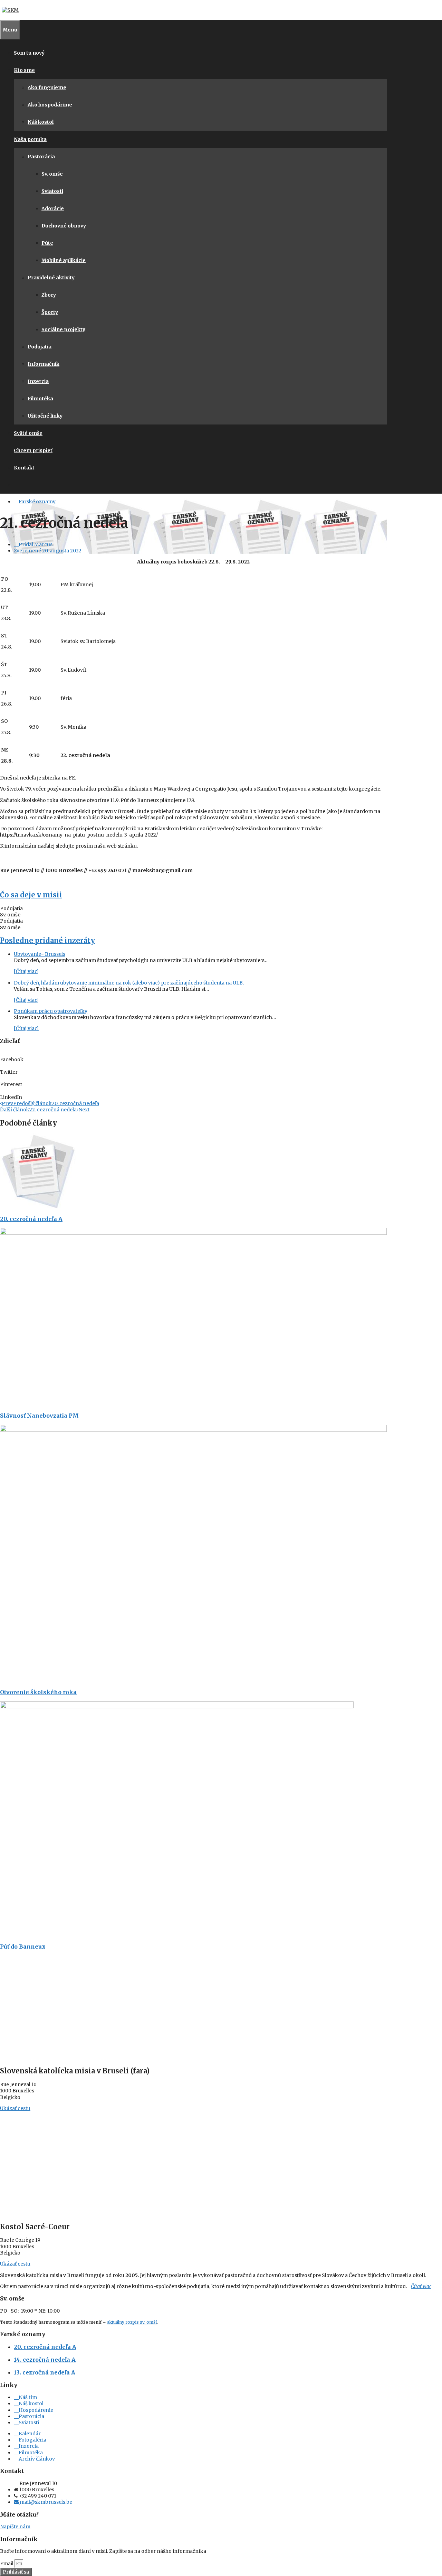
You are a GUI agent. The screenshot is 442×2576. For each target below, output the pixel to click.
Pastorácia (41, 157)
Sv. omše (52, 174)
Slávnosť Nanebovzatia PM (39, 1416)
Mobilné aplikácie (64, 260)
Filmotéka (40, 399)
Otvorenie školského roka (38, 1692)
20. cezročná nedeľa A (31, 1219)
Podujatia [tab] (11, 908)
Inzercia (38, 381)
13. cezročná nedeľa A (45, 2372)
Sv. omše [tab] (10, 915)
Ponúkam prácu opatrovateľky (51, 1011)
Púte (47, 243)
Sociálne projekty (63, 329)
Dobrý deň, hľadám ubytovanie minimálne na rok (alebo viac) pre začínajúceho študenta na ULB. (129, 983)
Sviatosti (52, 191)
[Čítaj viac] (26, 971)
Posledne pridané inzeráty (47, 940)
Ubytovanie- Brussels (40, 954)
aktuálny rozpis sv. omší (132, 2322)
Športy (50, 312)
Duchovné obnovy (64, 226)
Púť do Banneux (23, 1947)
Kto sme (24, 70)
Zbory (49, 295)
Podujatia (40, 347)
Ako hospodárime (50, 105)
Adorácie (53, 208)
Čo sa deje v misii (31, 895)
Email (7, 2564)
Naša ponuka (30, 139)
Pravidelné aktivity (51, 278)
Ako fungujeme (47, 87)
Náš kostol (41, 122)
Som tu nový (29, 53)
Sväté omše (28, 433)
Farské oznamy (37, 502)
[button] (193, 1056)
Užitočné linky (45, 416)
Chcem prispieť (33, 450)
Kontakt (24, 468)
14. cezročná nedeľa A (45, 2360)
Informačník (44, 364)
